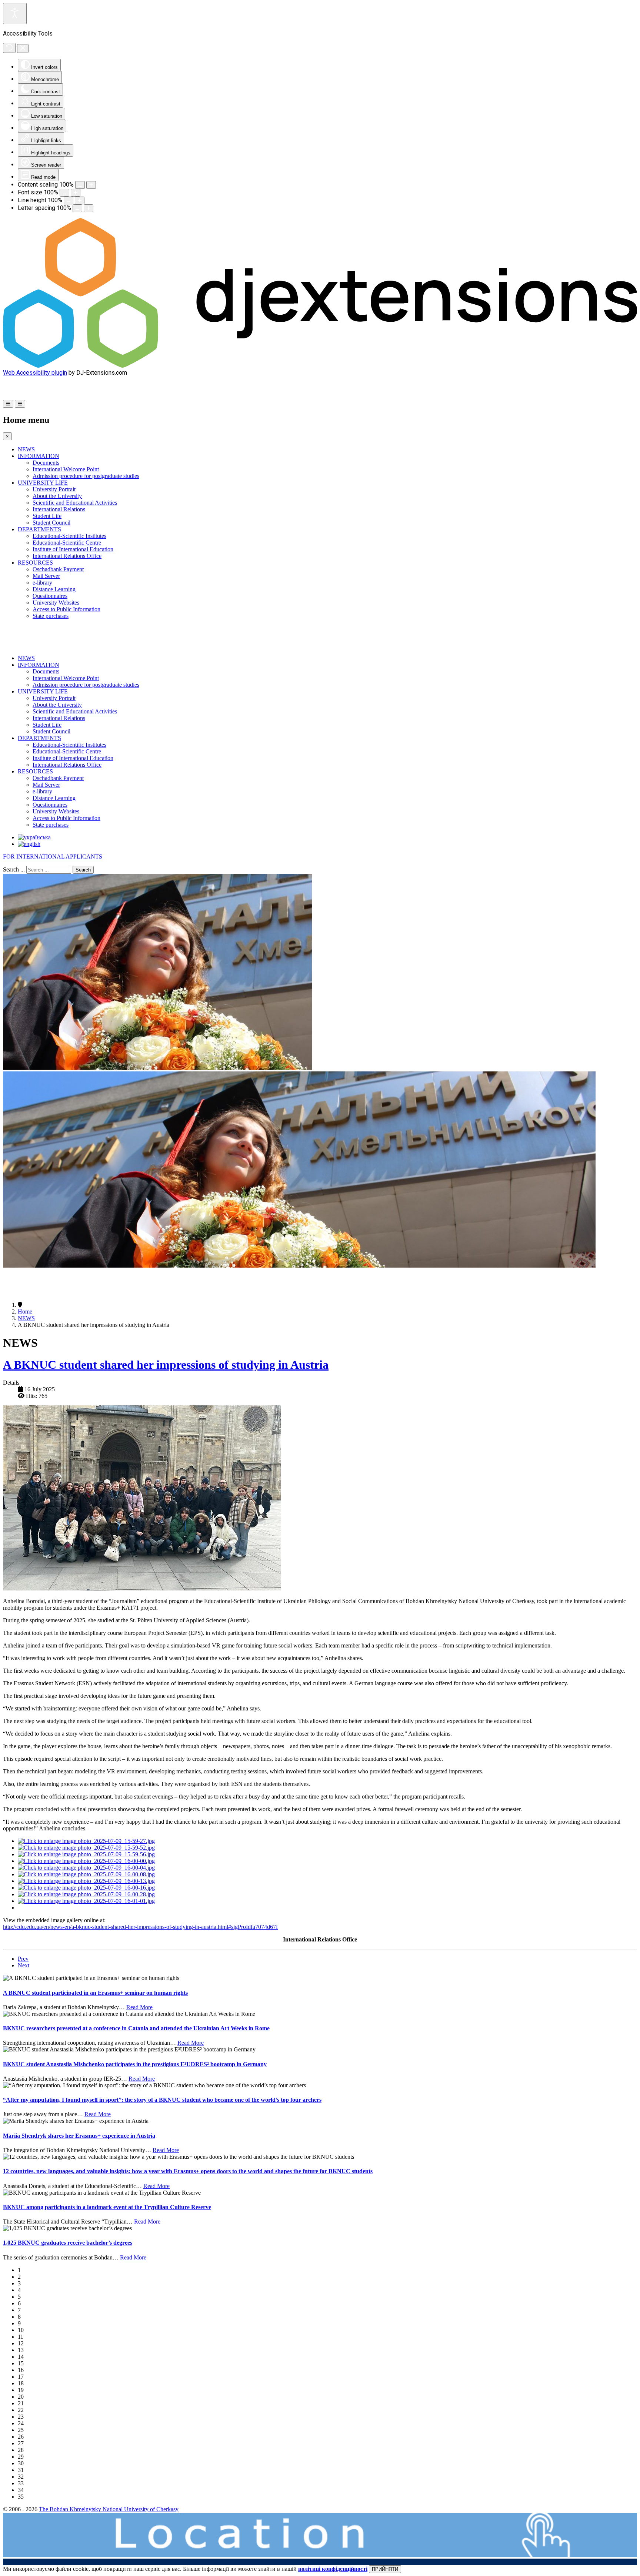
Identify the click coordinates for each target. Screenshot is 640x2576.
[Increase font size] (76, 193)
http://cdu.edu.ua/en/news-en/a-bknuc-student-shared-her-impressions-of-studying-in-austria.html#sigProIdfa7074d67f (140, 1927)
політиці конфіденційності (333, 2569)
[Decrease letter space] (77, 208)
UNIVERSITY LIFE (43, 483)
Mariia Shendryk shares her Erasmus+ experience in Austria (79, 2136)
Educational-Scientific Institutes (69, 536)
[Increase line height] (80, 200)
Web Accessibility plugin (35, 373)
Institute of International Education (73, 549)
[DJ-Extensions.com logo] (320, 366)
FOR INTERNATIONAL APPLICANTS (53, 857)
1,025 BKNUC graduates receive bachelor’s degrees (68, 2243)
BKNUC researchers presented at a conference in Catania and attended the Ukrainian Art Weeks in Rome (136, 2028)
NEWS (26, 449)
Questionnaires (50, 596)
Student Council (51, 523)
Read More (139, 2007)
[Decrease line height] (69, 200)
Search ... (14, 869)
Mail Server (46, 576)
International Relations (59, 509)
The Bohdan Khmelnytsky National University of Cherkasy (109, 2509)
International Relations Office (67, 556)
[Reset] (9, 48)
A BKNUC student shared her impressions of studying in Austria (166, 1365)
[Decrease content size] (80, 185)
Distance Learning (54, 589)
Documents (46, 463)
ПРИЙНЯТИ (385, 2569)
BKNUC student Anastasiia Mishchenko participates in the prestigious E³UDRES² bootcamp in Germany (135, 2064)
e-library (42, 583)
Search (83, 870)
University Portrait (54, 489)
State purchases (51, 616)
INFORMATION (39, 456)
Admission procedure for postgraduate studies (86, 476)
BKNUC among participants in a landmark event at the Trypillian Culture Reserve (107, 2207)
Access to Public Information (66, 609)
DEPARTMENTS (39, 529)
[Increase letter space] (89, 208)
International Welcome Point (66, 469)
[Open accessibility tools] (15, 14)
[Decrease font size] (64, 193)
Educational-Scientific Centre (67, 543)
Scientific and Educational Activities (75, 503)
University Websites (56, 603)
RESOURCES (35, 563)
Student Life (47, 516)
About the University (57, 496)
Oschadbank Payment (58, 569)
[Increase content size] (91, 185)
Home (25, 1312)
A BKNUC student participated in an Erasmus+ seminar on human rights (95, 1993)
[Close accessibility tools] (23, 48)
